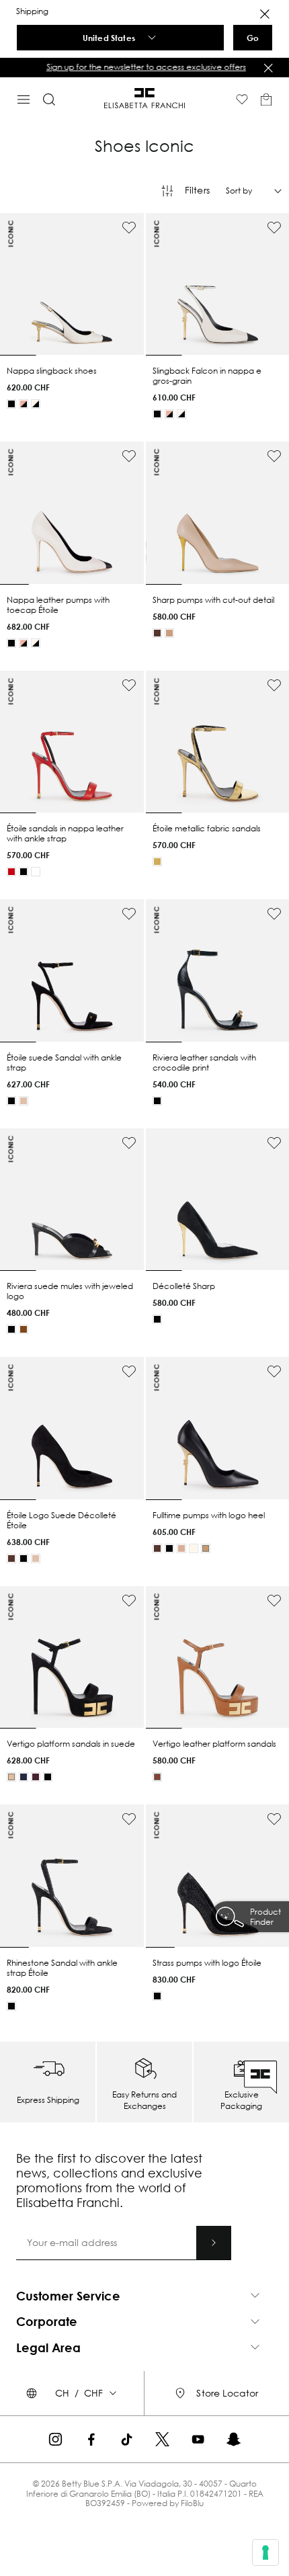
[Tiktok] (127, 2439)
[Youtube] (198, 2439)
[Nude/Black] (24, 404)
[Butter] (194, 1548)
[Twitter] (162, 2439)
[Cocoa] (157, 633)
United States (109, 38)
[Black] (11, 404)
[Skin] (24, 1101)
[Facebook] (91, 2439)
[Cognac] (157, 1777)
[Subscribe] (214, 2243)
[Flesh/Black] (24, 643)
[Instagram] (55, 2439)
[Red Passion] (11, 872)
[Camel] (206, 1548)
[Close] (265, 14)
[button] (144, 67)
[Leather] (24, 1329)
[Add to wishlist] (129, 228)
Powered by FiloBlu (168, 2503)
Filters (197, 190)
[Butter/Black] (36, 404)
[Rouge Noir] (36, 1777)
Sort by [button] (239, 191)
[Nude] (169, 633)
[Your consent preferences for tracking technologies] (265, 2552)
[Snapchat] (234, 2439)
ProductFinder (265, 1917)
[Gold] (157, 862)
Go (253, 38)
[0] (266, 99)
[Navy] (24, 1777)
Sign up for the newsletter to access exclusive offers (145, 67)
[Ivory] (36, 872)
